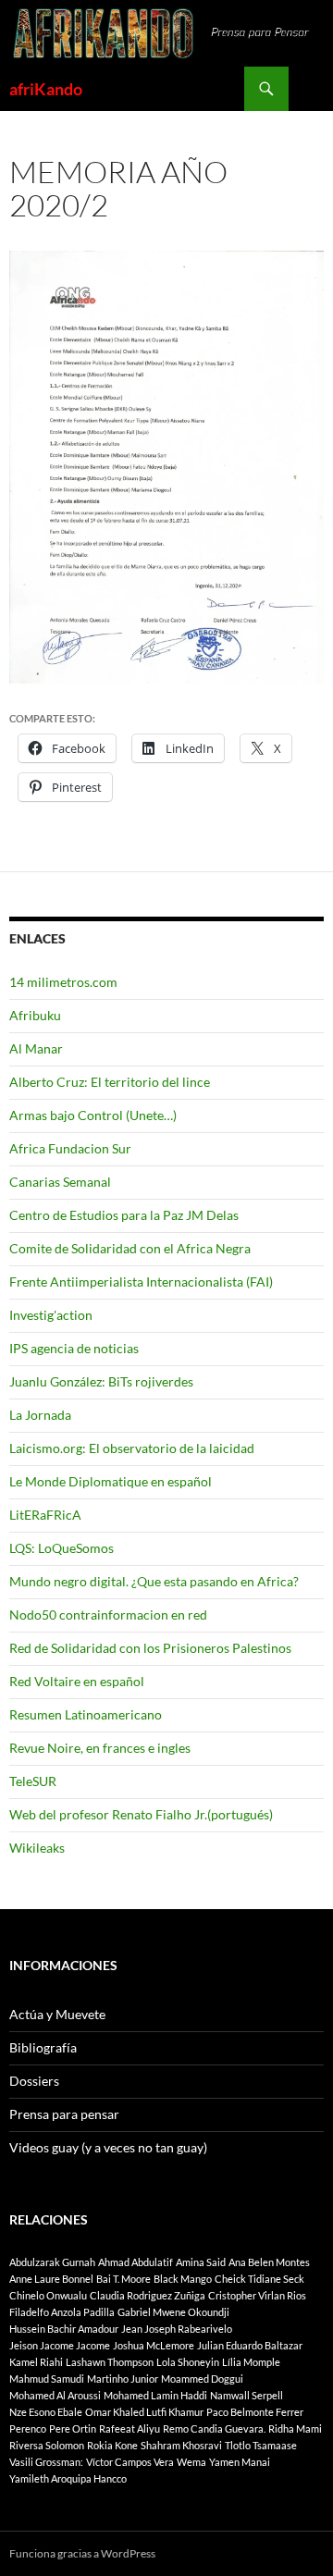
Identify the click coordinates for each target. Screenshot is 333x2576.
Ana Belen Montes (269, 2262)
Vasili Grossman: (46, 2462)
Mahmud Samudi (47, 2379)
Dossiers (34, 2081)
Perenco (28, 2428)
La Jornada (40, 1415)
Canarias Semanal (60, 1182)
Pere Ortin (73, 2428)
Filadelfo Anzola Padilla (62, 2312)
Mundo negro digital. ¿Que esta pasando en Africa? (154, 1581)
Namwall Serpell (247, 2395)
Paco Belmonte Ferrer (255, 2412)
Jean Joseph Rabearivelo (177, 2329)
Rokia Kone (112, 2445)
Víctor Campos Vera (130, 2462)
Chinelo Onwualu (48, 2295)
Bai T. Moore (123, 2279)
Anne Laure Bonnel (51, 2279)
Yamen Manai (240, 2462)
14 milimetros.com (63, 982)
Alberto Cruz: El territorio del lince (110, 1082)
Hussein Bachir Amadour (64, 2329)
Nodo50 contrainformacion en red (108, 1615)
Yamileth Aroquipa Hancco (68, 2478)
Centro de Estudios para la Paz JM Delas (124, 1215)
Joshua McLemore (154, 2345)
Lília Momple (251, 2362)
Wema (191, 2462)
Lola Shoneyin (188, 2362)
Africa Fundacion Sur (70, 1148)
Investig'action (51, 1315)
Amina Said (201, 2262)
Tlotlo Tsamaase (261, 2445)
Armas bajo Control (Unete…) (93, 1115)
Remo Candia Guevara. (214, 2428)
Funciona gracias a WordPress (82, 2553)
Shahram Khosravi (181, 2445)
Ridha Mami (295, 2428)
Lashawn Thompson (110, 2362)
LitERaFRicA (45, 1515)
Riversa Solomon (47, 2445)
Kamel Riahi (36, 2362)
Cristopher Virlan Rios (257, 2295)
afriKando (46, 89)
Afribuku (35, 1015)
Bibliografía (43, 2047)
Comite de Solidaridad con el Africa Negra (130, 1248)
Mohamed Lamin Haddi (155, 2395)
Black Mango (183, 2279)
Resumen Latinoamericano (86, 1714)
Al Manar (36, 1048)
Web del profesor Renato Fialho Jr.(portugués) (141, 1814)
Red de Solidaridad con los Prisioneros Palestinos (150, 1648)
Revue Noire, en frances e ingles (100, 1748)
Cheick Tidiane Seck (259, 2279)
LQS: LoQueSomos (62, 1548)
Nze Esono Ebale (46, 2412)
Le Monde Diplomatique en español (111, 1481)
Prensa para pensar (64, 2114)
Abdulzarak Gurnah (52, 2262)
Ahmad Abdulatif (136, 2262)
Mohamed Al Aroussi (55, 2395)
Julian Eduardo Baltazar (250, 2345)
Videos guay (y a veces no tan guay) (108, 2147)
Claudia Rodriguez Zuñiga (148, 2295)
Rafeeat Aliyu (129, 2428)
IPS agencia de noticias (74, 1348)
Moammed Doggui (202, 2379)
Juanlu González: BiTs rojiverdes (101, 1381)
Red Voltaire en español (77, 1681)
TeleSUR (33, 1781)
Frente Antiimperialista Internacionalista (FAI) (141, 1282)
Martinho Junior (123, 2379)
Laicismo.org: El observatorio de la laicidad (132, 1448)
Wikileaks (37, 1848)
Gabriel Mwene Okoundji (173, 2312)
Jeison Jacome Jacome (60, 2345)
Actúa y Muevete (57, 2014)
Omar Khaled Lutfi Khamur (144, 2412)
